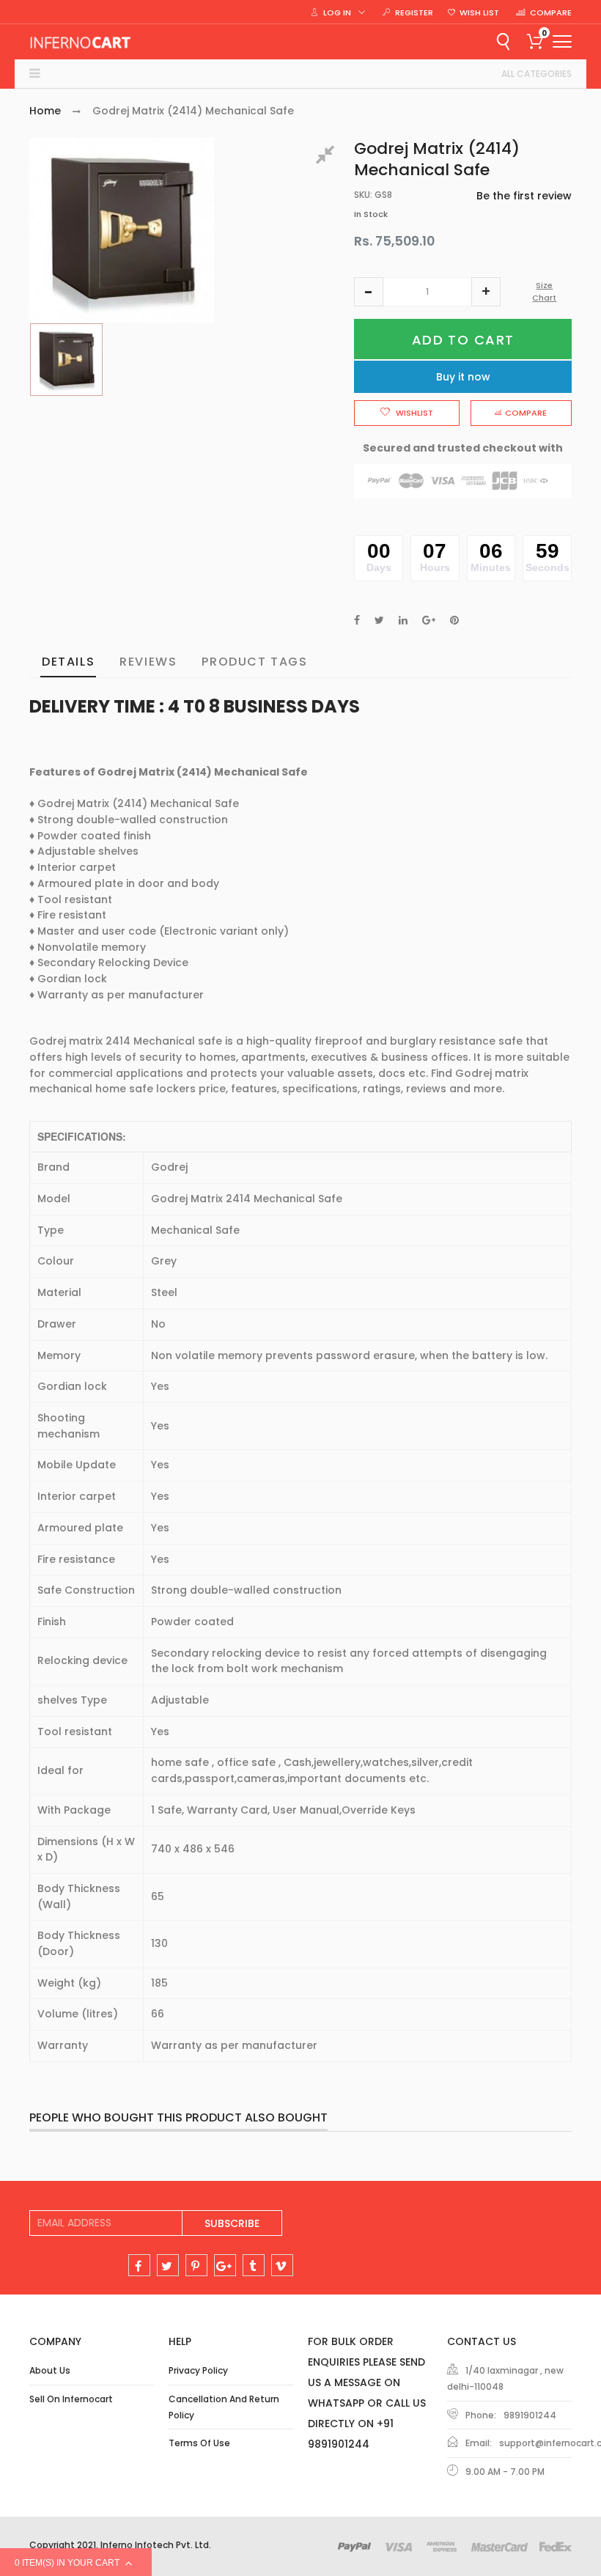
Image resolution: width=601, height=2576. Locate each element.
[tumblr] (254, 2265)
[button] (369, 292)
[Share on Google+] (429, 620)
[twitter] (168, 2265)
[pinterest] (196, 2265)
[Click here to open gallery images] (328, 157)
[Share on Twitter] (379, 620)
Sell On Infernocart (71, 2399)
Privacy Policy (198, 2370)
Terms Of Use (199, 2443)
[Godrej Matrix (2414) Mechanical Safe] (66, 360)
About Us (50, 2370)
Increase (486, 292)
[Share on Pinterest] (454, 620)
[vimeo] (282, 2265)
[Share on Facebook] (357, 620)
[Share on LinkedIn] (403, 620)
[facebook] (139, 2265)
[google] (225, 2265)
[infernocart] (81, 42)
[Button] (562, 41)
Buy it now (463, 377)
